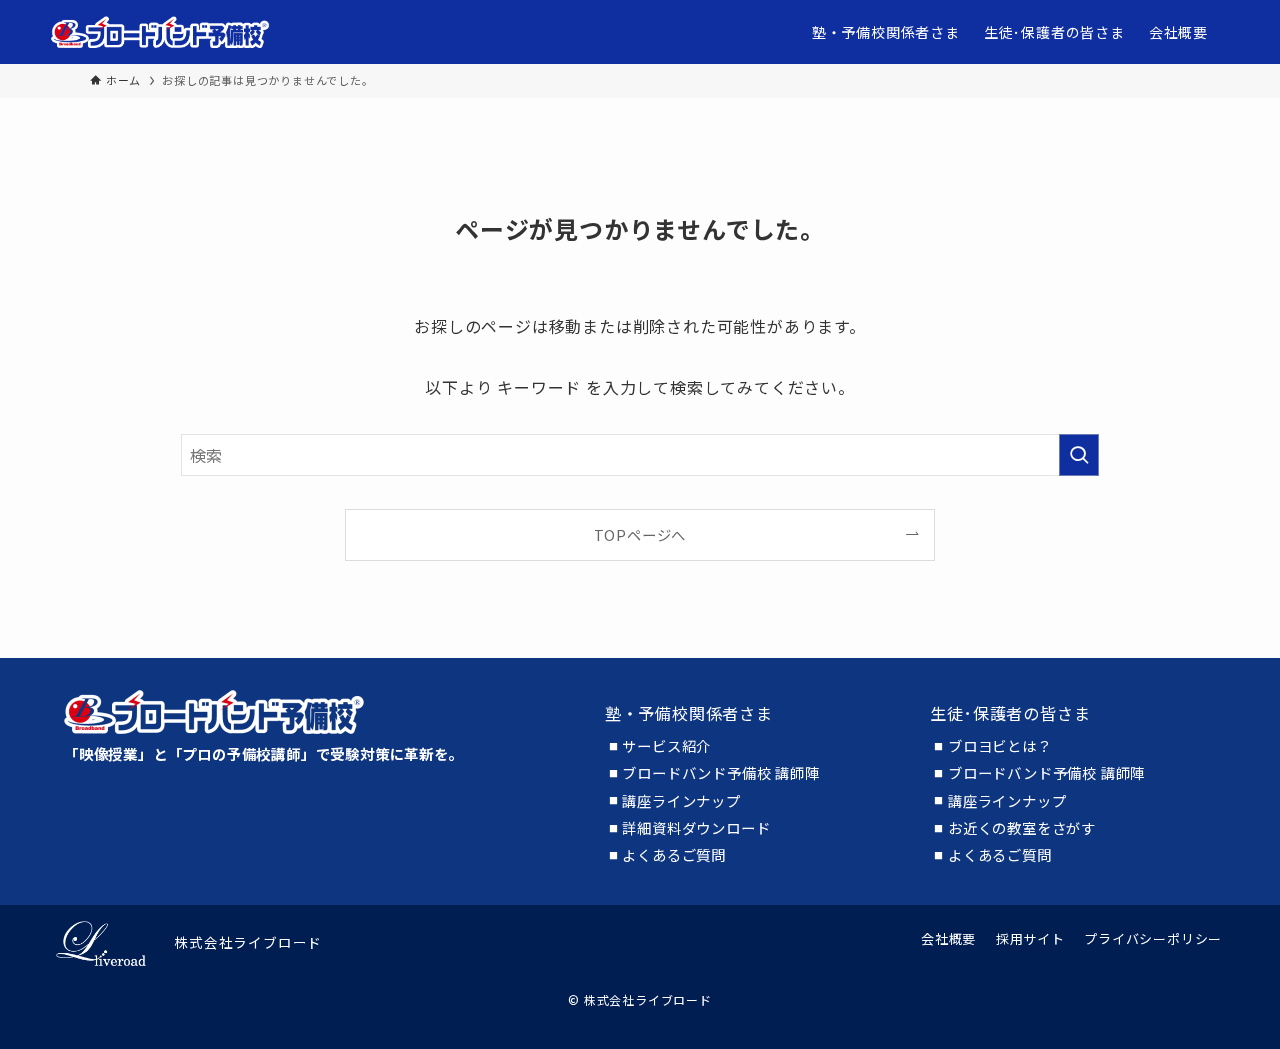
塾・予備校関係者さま (689, 713)
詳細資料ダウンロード (696, 828)
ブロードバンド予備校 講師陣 (720, 773)
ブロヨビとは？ (1000, 746)
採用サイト (1030, 938)
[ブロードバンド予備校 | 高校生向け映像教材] (160, 32)
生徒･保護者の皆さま (1010, 713)
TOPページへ (640, 534)
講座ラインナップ (681, 801)
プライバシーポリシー (1153, 938)
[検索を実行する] (1079, 455)
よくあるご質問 (674, 855)
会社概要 (948, 938)
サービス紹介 (666, 746)
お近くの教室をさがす (1022, 828)
